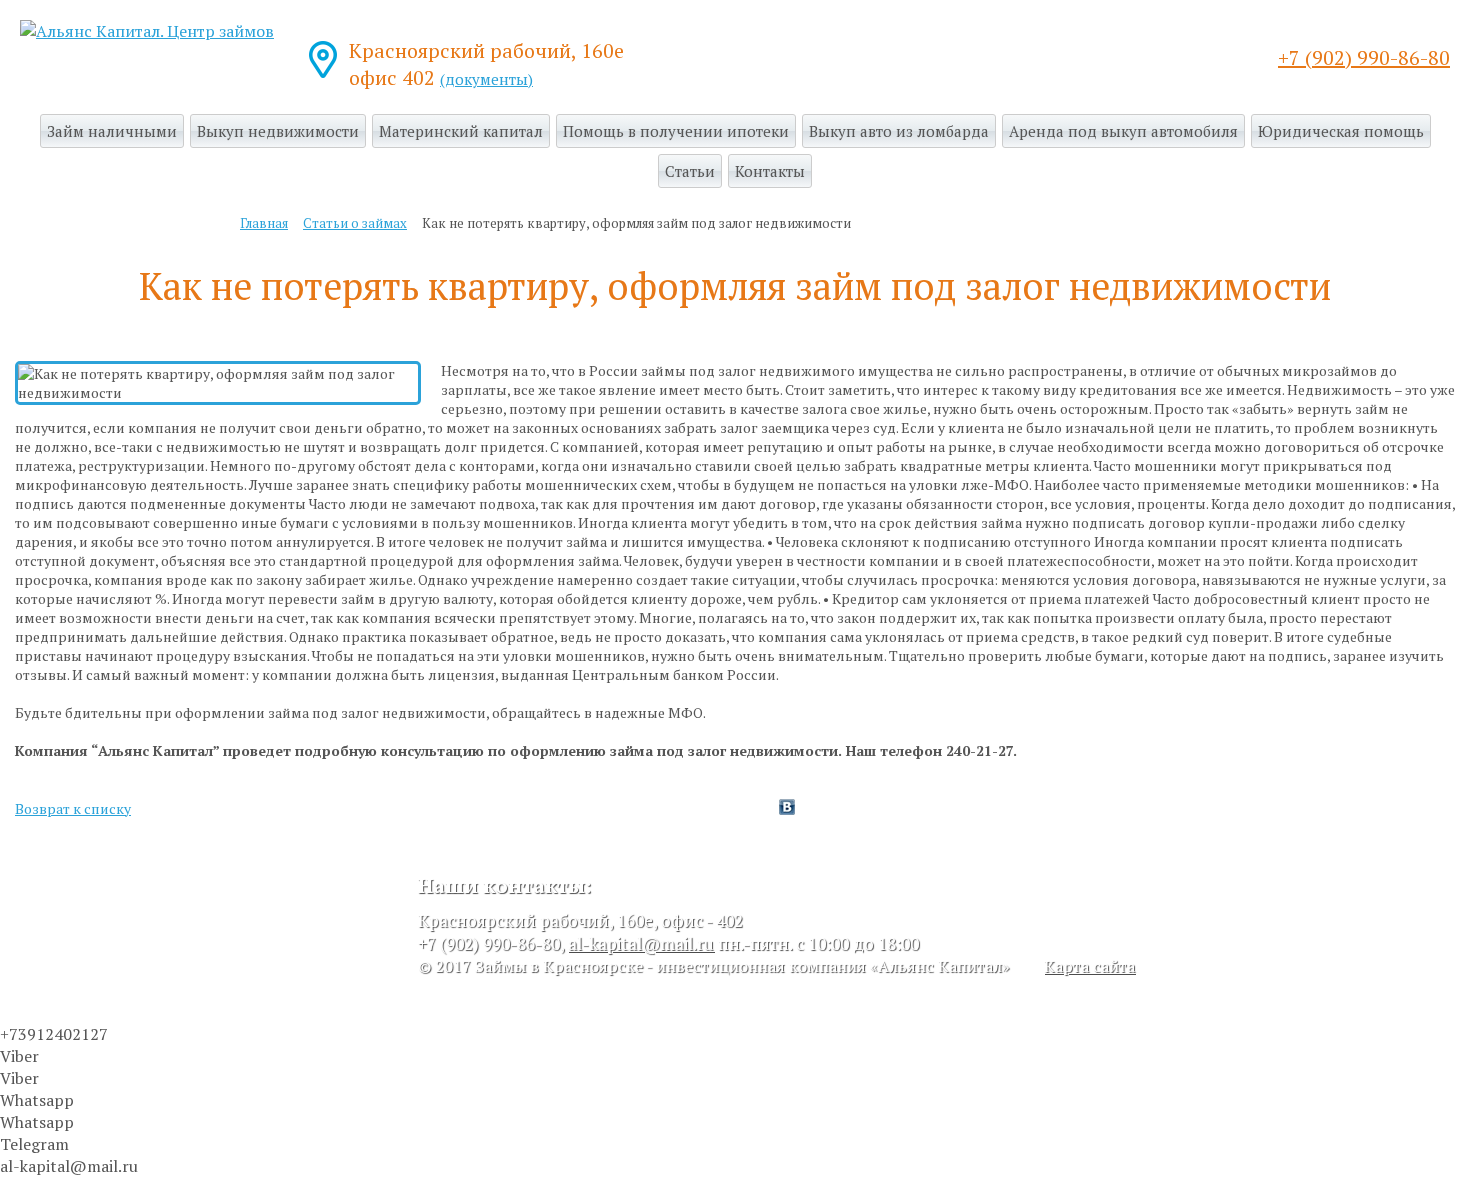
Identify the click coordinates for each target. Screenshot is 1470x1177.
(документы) (486, 79)
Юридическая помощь (1341, 131)
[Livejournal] (807, 807)
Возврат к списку (73, 808)
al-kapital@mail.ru (641, 943)
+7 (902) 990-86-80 (1364, 57)
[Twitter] (767, 807)
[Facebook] (747, 807)
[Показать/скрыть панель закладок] (725, 807)
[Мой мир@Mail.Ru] (827, 807)
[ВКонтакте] (787, 807)
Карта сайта (1089, 966)
